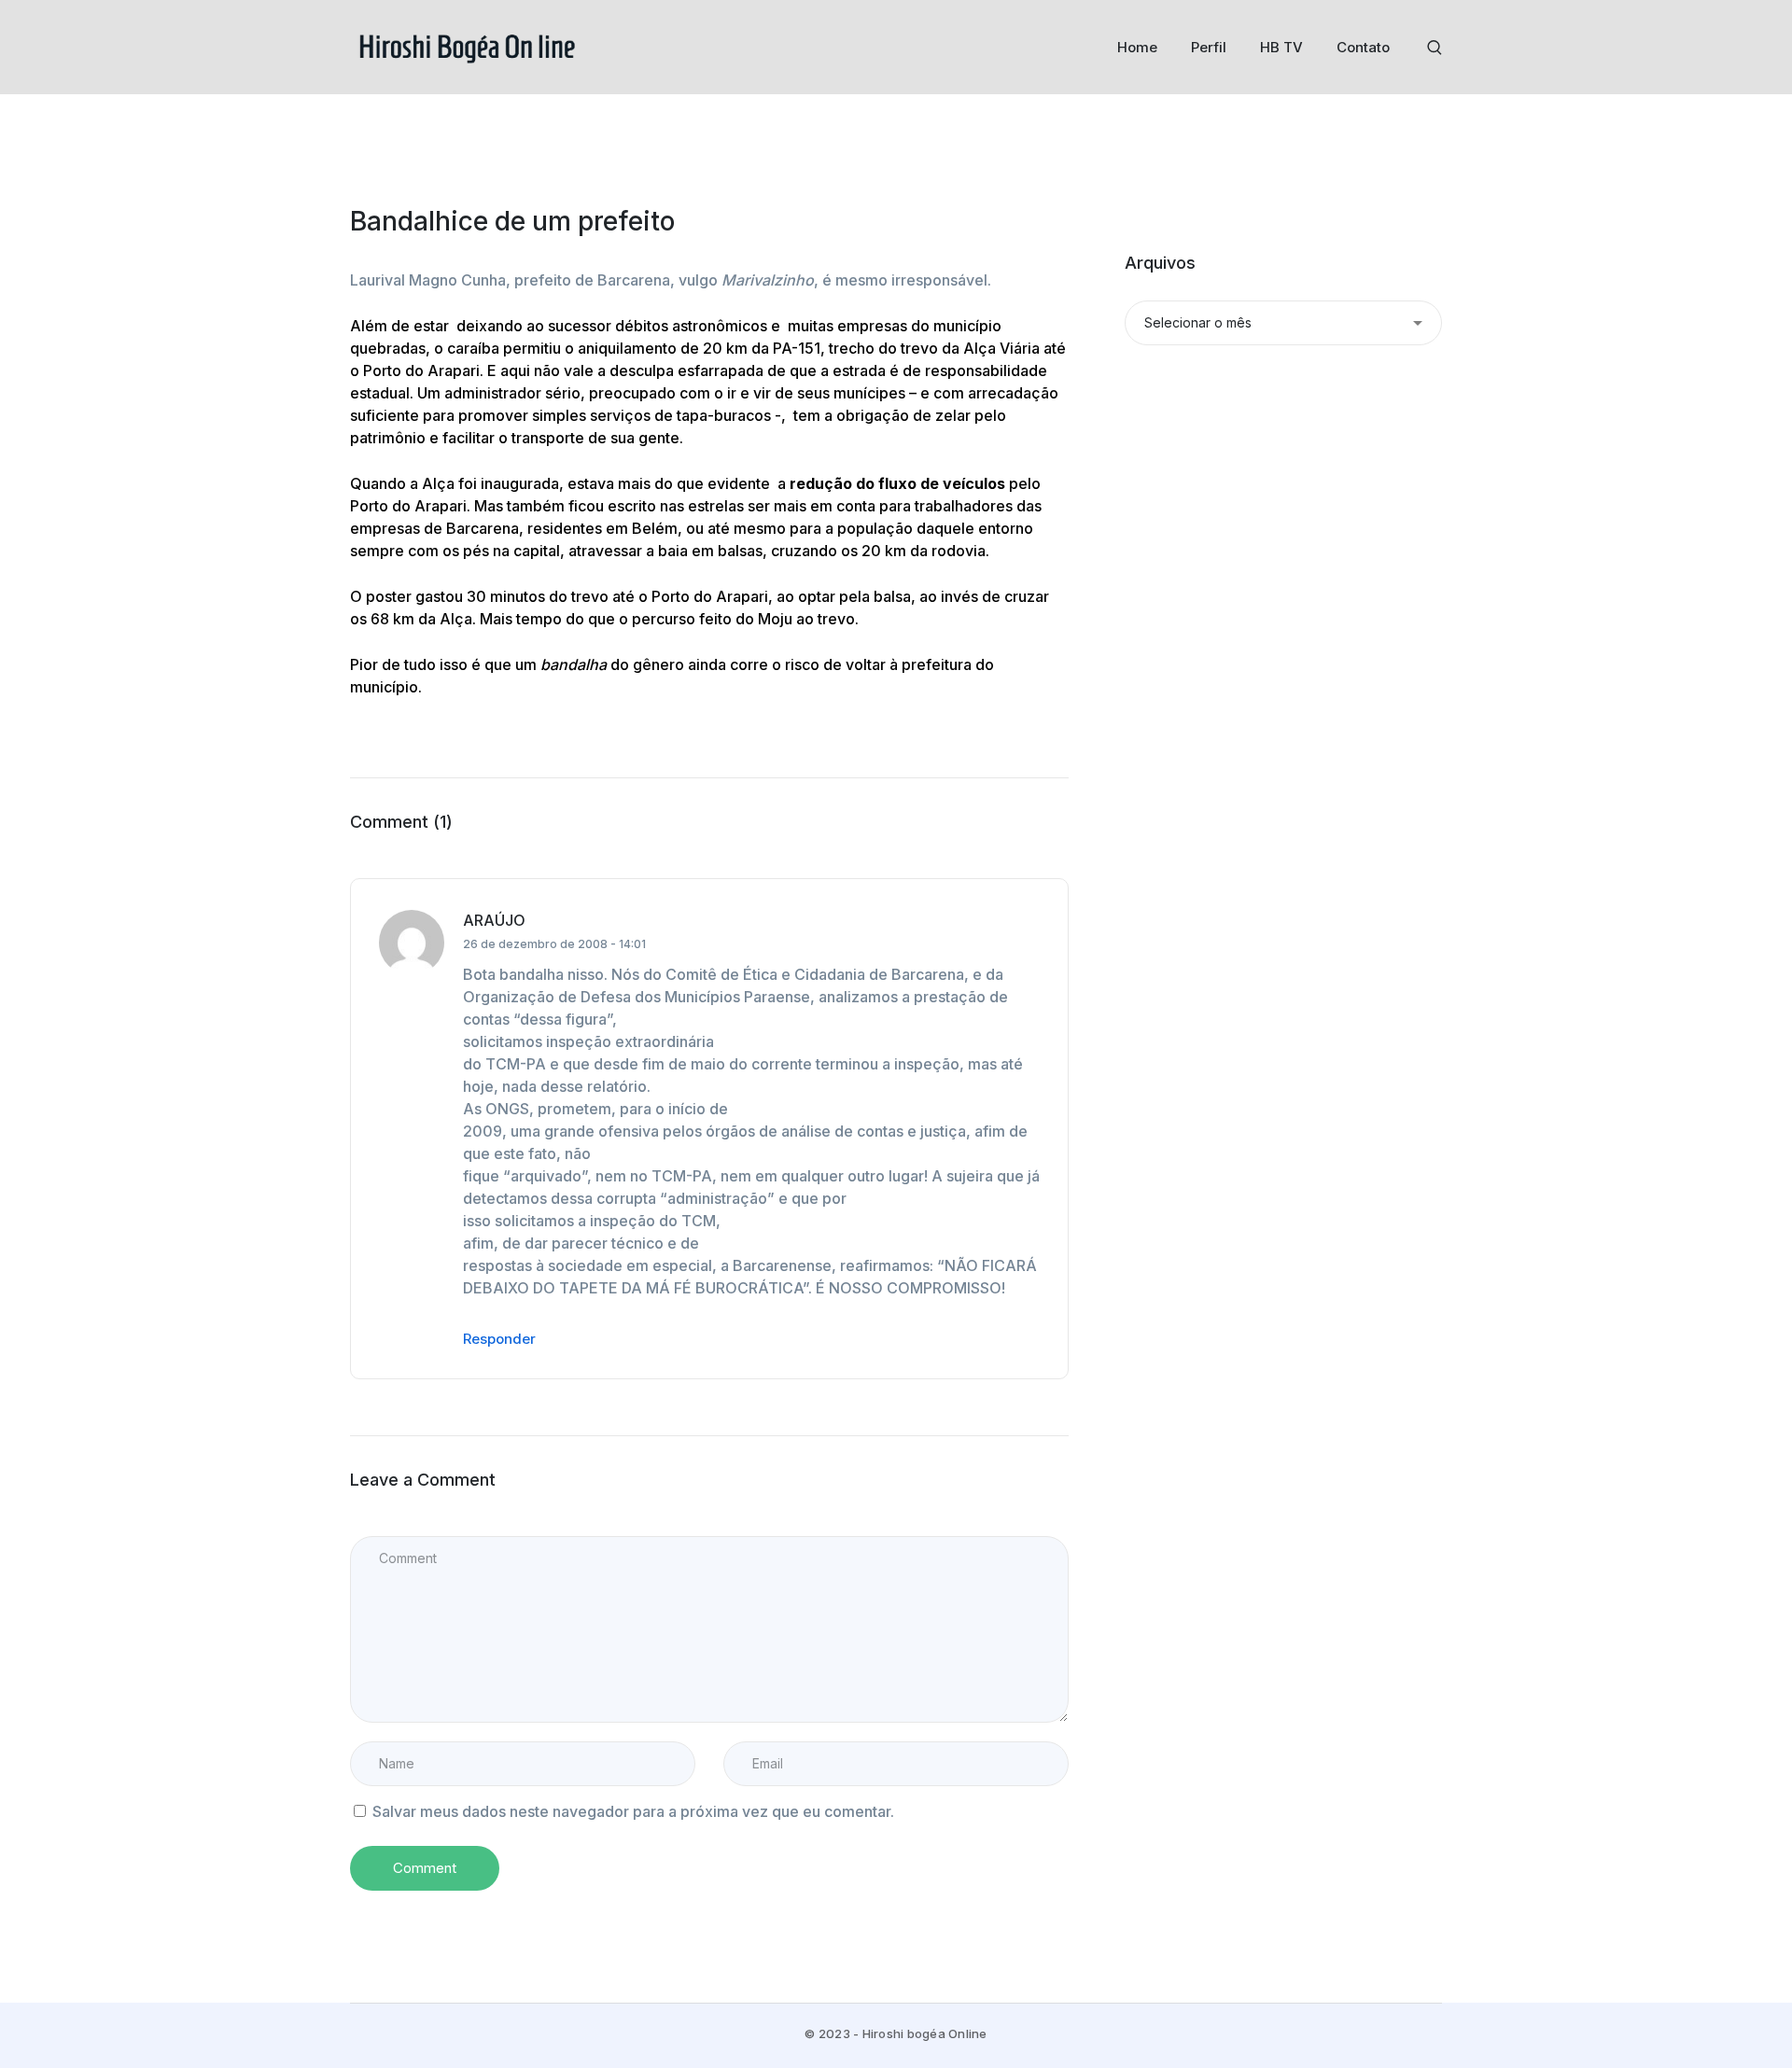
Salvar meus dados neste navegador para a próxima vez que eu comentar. (633, 1811)
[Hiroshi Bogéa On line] (467, 46)
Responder (499, 1339)
